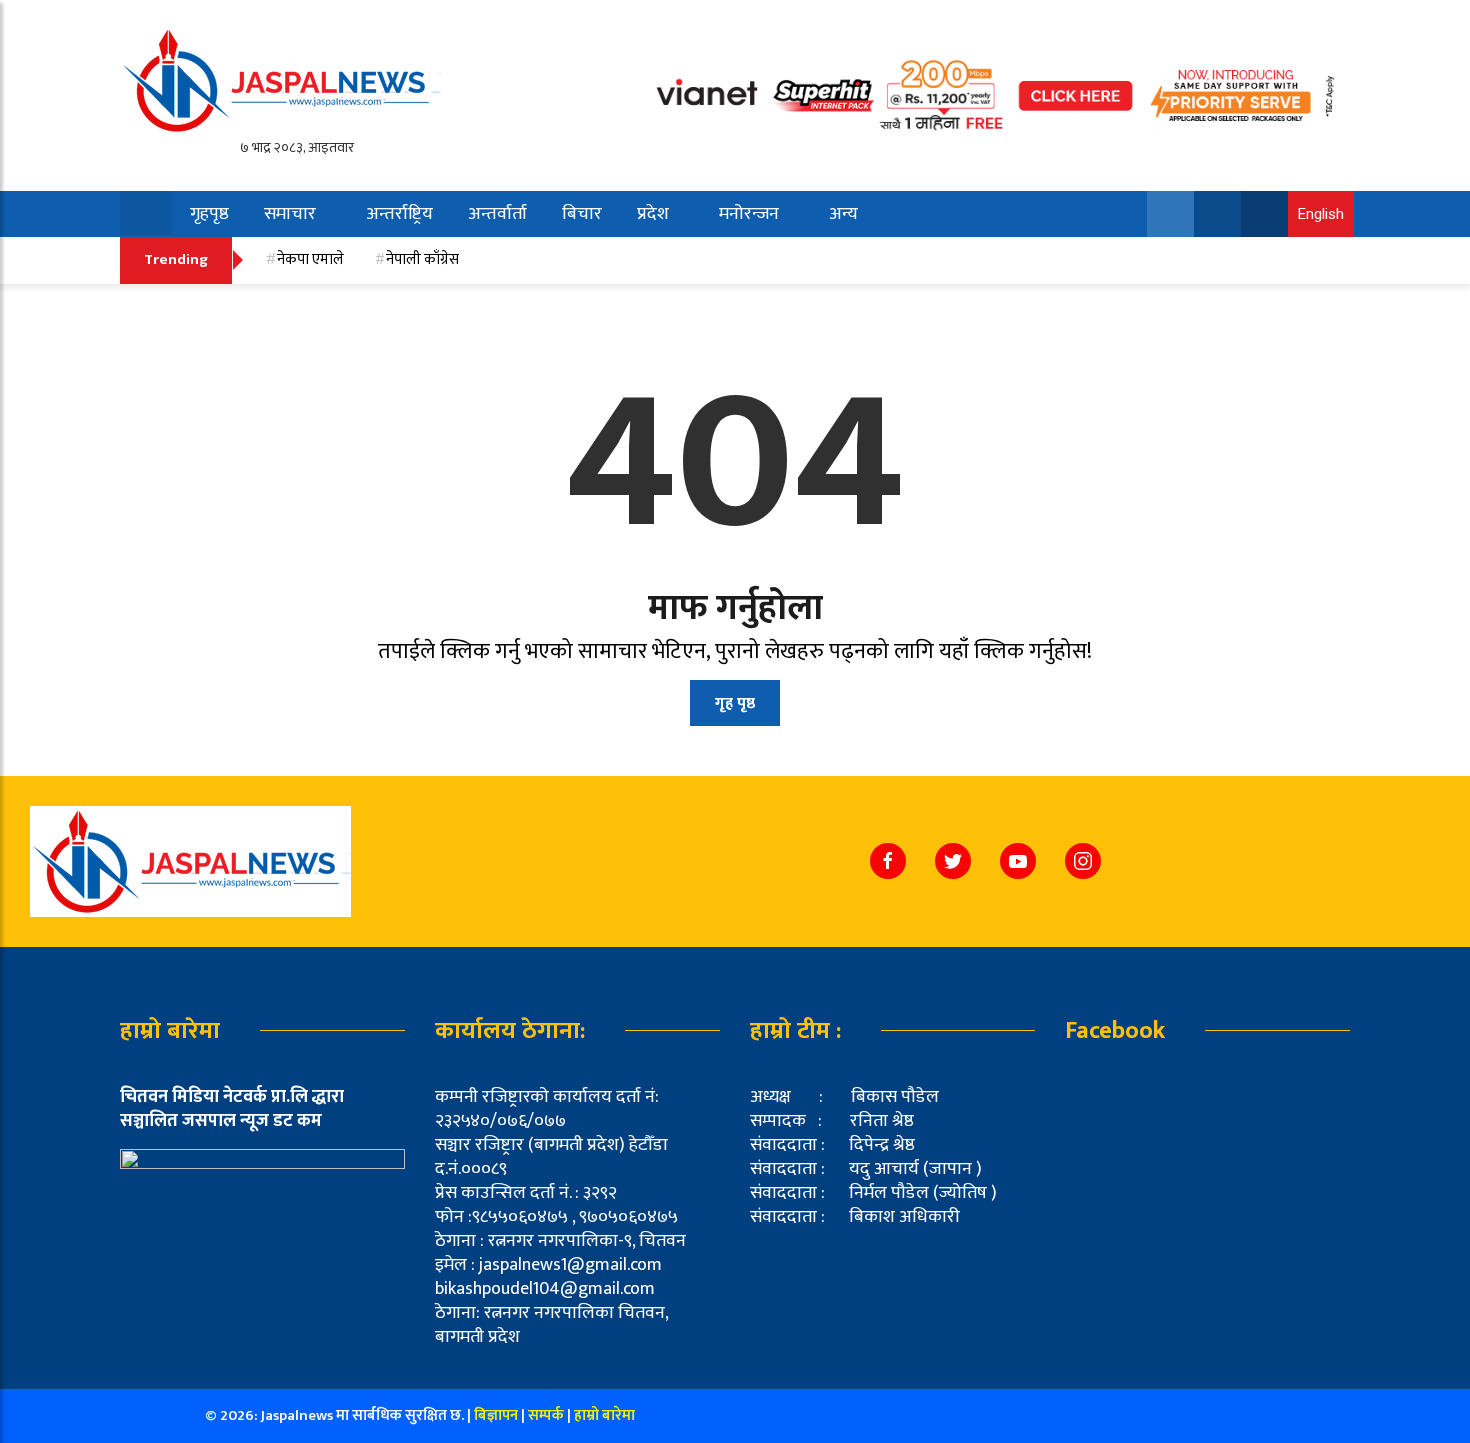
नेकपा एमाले (310, 259)
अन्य (843, 214)
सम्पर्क (547, 1415)
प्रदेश (653, 214)
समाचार (290, 214)
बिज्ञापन (496, 1415)
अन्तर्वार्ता (497, 214)
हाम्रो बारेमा (604, 1415)
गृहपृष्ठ (209, 214)
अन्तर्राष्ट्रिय (399, 214)
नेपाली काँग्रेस (422, 259)
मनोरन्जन (749, 214)
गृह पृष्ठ (735, 703)
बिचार (582, 214)
